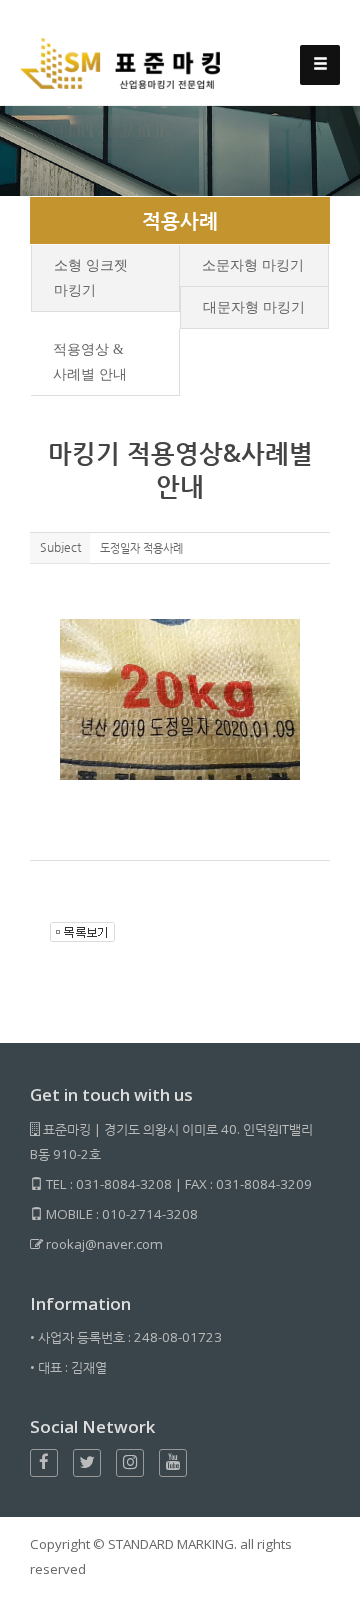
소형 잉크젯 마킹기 (91, 278)
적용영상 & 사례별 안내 (90, 362)
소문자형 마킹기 (253, 265)
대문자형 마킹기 (254, 307)
